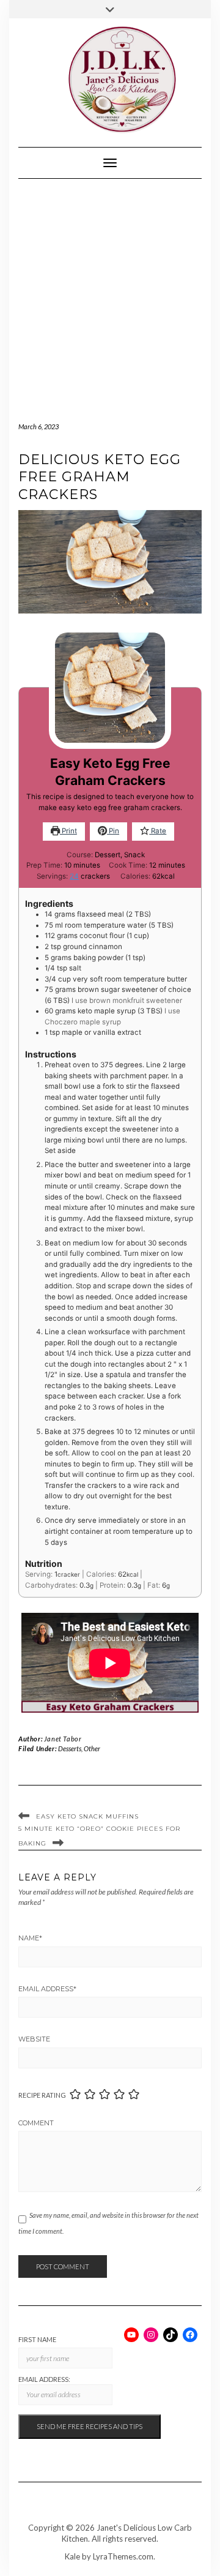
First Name (37, 2339)
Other (92, 1748)
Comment (36, 2123)
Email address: (44, 2379)
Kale (72, 2556)
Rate (158, 831)
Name (30, 1938)
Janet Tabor (63, 1739)
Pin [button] (113, 831)
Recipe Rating (42, 2095)
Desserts (70, 1748)
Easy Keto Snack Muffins (87, 1816)
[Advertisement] (110, 295)
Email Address (47, 1989)
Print (68, 831)
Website (34, 2039)
